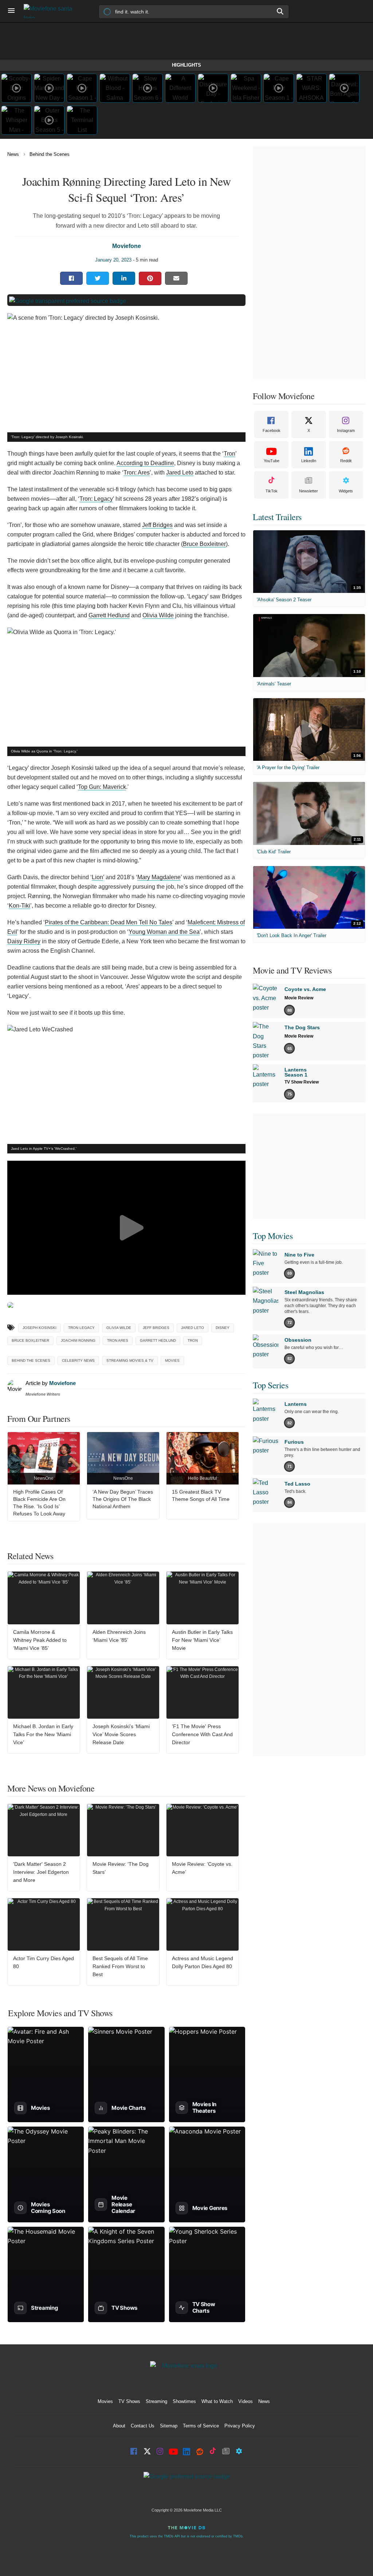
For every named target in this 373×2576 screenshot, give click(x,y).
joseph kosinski (40, 1328)
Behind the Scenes (50, 154)
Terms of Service (201, 2426)
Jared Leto (180, 473)
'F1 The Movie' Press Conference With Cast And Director (202, 1734)
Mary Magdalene (159, 877)
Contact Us (143, 2426)
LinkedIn (309, 461)
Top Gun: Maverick (102, 787)
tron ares (118, 1340)
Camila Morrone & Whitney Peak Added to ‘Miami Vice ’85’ (40, 1640)
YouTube (272, 461)
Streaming (156, 2401)
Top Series (270, 1385)
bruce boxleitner (30, 1340)
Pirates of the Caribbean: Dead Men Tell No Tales (109, 922)
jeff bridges (156, 1328)
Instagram (346, 430)
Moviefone (127, 246)
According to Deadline (145, 463)
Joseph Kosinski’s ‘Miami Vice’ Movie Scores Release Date (121, 1734)
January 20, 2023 (113, 260)
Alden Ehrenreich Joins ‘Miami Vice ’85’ (119, 1636)
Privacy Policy (240, 2426)
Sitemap (169, 2426)
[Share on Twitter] (98, 278)
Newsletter (309, 491)
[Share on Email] (176, 278)
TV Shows (129, 2401)
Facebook (272, 430)
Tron (229, 454)
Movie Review (299, 998)
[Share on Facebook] (71, 278)
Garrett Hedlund (109, 615)
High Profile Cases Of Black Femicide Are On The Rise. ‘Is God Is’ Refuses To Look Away (39, 1503)
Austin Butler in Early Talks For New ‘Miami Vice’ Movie (202, 1640)
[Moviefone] (51, 11)
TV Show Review (302, 1082)
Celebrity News (78, 1360)
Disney (223, 1328)
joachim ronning (78, 1340)
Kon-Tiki (19, 906)
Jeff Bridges (157, 525)
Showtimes (184, 2401)
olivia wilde (119, 1328)
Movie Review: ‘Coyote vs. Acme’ (202, 1868)
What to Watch (217, 2401)
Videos (246, 2401)
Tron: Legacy (96, 499)
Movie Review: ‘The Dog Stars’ (121, 1868)
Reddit (346, 461)
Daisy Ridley (24, 941)
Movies (172, 1360)
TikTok (272, 491)
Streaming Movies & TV (130, 1360)
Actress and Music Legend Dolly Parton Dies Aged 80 (203, 1962)
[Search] (280, 11)
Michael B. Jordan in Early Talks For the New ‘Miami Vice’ (43, 1734)
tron (193, 1340)
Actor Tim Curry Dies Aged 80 (44, 1962)
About (119, 2426)
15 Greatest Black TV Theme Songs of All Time (201, 1495)
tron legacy (81, 1328)
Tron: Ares (137, 473)
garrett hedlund (158, 1340)
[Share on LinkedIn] (124, 278)
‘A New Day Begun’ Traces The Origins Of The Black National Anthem (123, 1499)
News (13, 154)
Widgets (346, 491)
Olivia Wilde (158, 615)
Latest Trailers (277, 517)
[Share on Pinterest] (150, 278)
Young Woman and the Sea (164, 932)
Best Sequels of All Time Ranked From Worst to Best (120, 1966)
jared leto (193, 1328)
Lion (97, 877)
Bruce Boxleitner (204, 544)
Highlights (186, 65)
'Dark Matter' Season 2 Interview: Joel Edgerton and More (41, 1872)
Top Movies (273, 1236)
